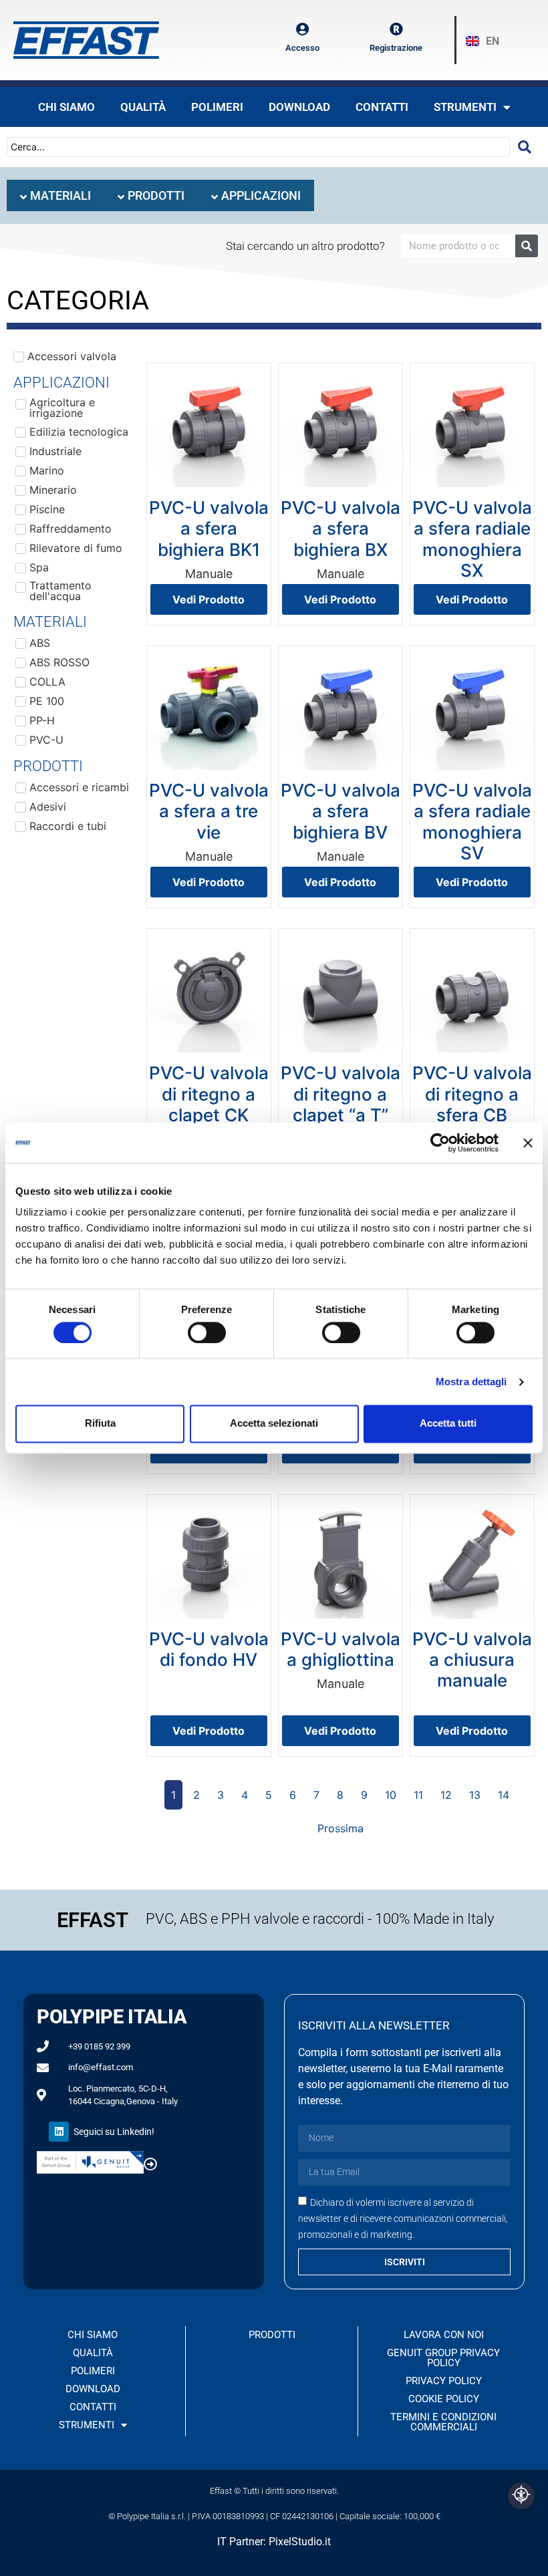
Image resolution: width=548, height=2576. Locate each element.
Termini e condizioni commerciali (443, 2422)
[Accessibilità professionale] (521, 2496)
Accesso (302, 48)
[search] (525, 147)
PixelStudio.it (300, 2542)
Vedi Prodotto (209, 599)
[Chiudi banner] (528, 1143)
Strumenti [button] (465, 107)
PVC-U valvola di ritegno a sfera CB (472, 1094)
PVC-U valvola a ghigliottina (340, 1649)
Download (299, 107)
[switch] (207, 1332)
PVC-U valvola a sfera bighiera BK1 (209, 528)
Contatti (382, 107)
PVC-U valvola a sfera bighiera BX (340, 528)
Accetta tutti (448, 1424)
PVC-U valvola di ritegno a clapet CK (209, 1094)
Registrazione (396, 48)
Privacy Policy (444, 2381)
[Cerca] (527, 246)
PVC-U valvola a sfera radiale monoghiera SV (472, 822)
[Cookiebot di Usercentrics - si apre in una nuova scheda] (440, 1143)
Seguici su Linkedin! (114, 2132)
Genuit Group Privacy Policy (443, 2358)
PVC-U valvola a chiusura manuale (472, 1660)
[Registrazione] (396, 29)
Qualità (143, 107)
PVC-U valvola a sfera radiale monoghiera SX (472, 539)
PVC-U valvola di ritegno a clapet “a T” (340, 1094)
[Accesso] (303, 29)
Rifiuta (100, 1424)
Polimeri (217, 107)
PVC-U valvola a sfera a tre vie (209, 811)
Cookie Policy (444, 2399)
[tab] (55, 195)
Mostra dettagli (471, 1382)
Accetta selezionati (274, 1424)
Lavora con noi (444, 2335)
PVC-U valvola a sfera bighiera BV (340, 811)
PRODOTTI (272, 2335)
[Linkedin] (59, 2132)
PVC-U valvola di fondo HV (209, 1649)
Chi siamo (66, 107)
